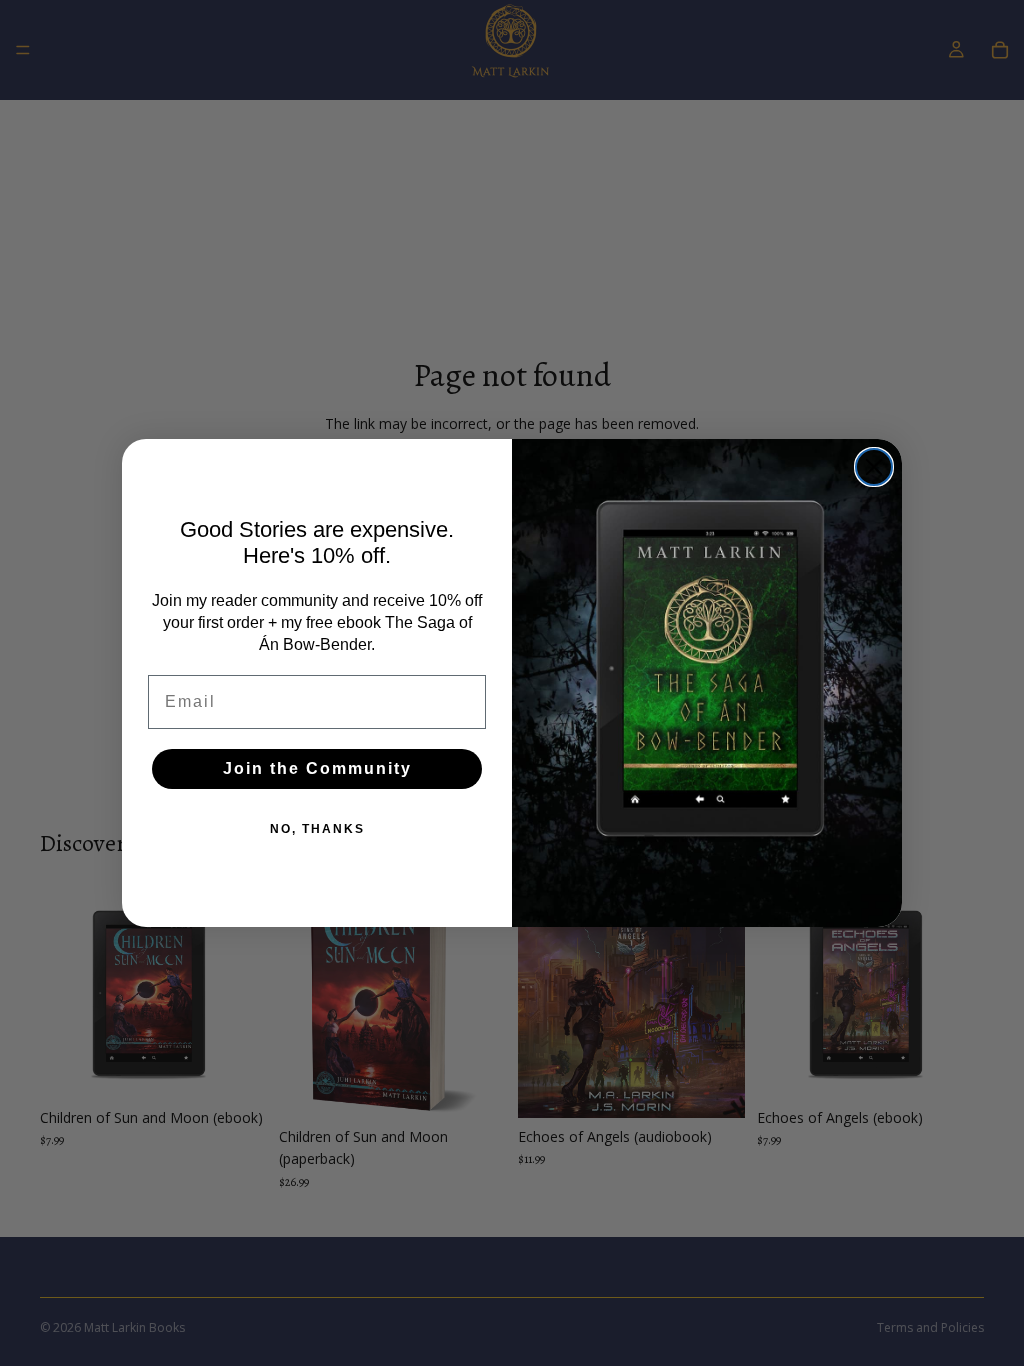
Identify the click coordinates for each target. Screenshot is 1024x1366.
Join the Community (317, 768)
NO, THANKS (317, 829)
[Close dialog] (874, 467)
